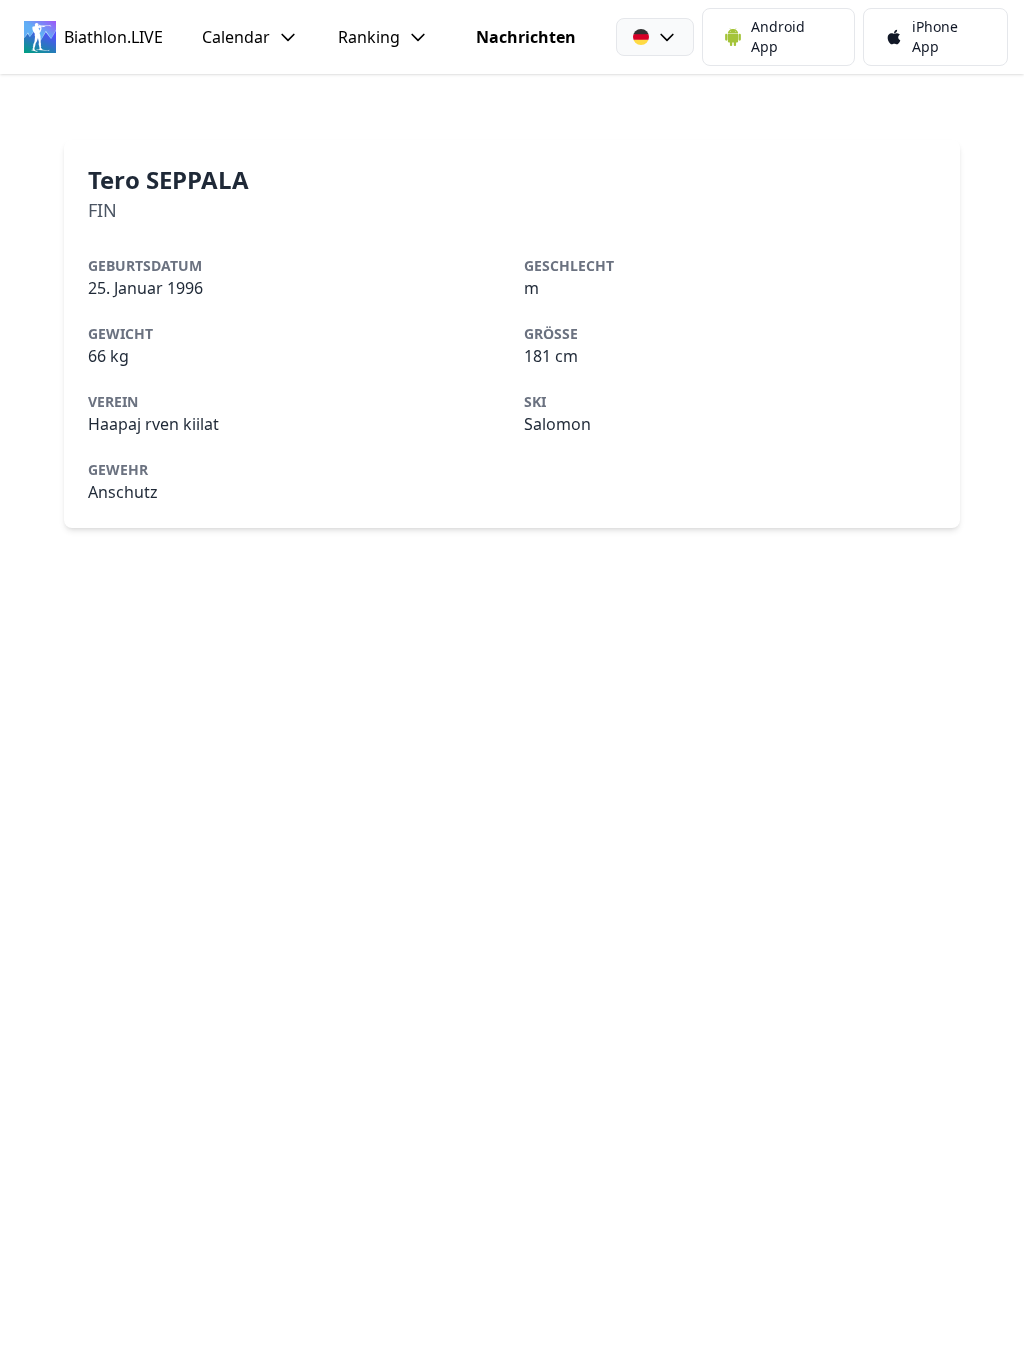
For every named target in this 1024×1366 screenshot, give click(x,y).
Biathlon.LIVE (113, 37)
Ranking (369, 37)
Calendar (236, 37)
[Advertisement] (512, 107)
